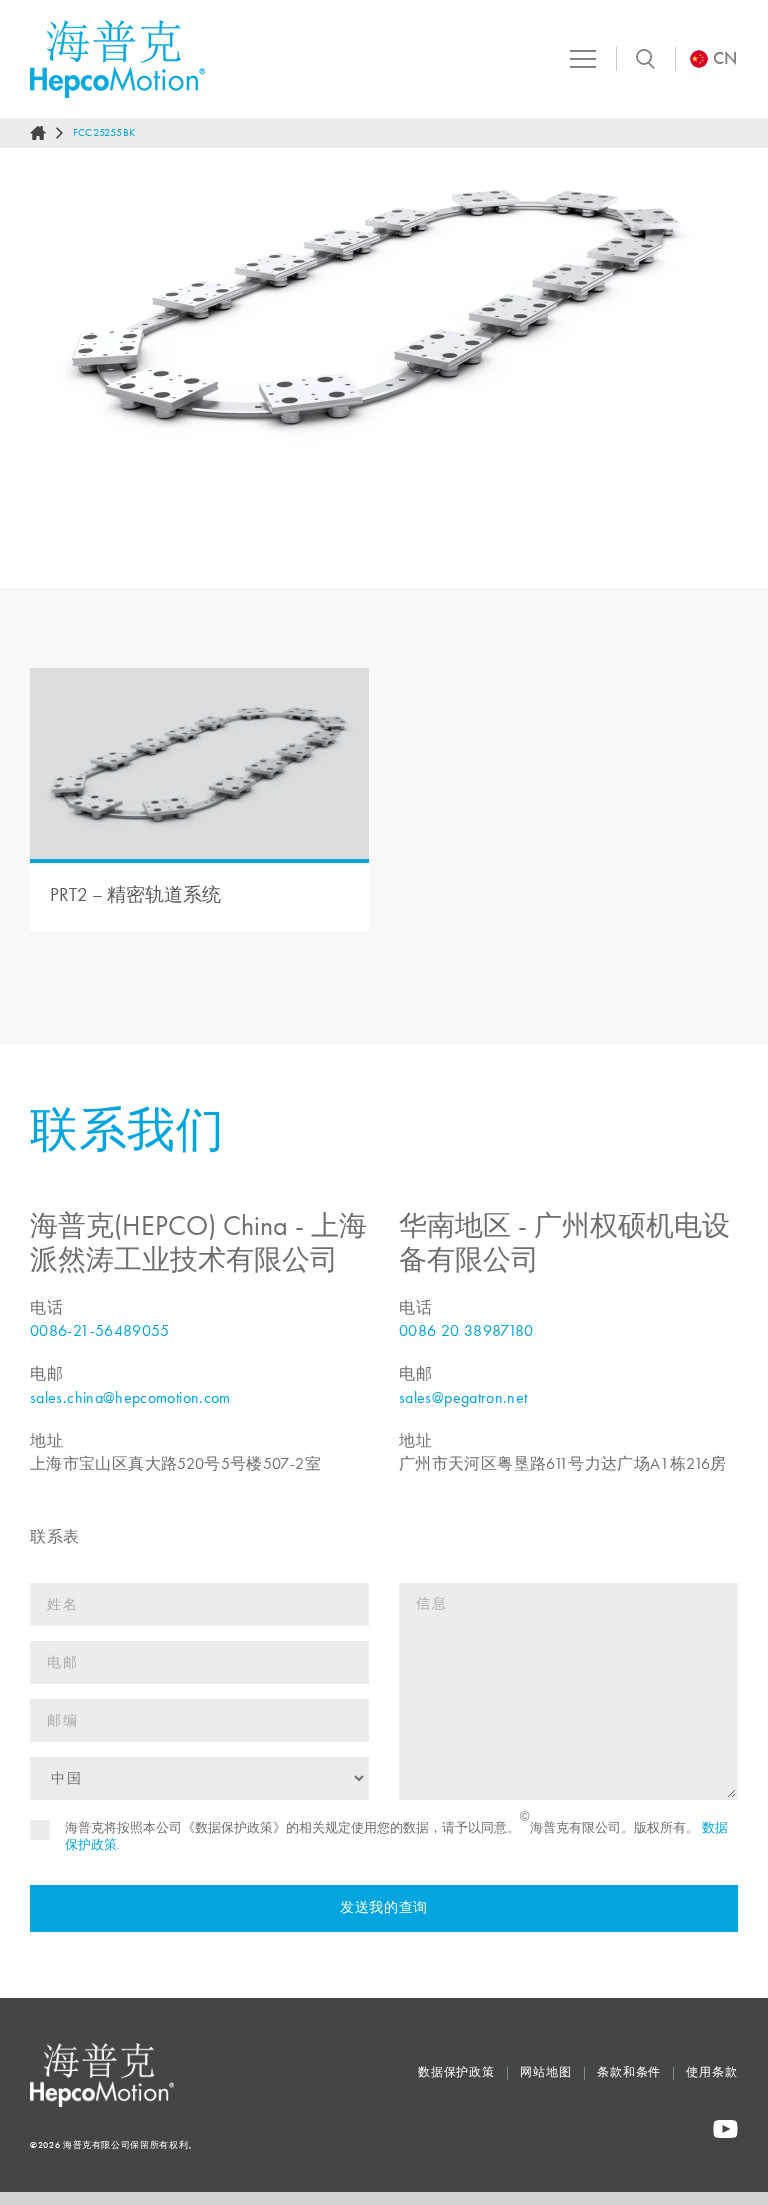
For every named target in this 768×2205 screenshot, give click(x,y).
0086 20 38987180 (466, 1330)
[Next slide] (734, 368)
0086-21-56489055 (100, 1330)
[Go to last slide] (34, 368)
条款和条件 (629, 2072)
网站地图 (546, 2072)
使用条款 (712, 2072)
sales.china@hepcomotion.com (130, 1397)
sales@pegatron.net (463, 1397)
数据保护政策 (456, 2072)
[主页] (38, 133)
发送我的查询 (384, 1907)
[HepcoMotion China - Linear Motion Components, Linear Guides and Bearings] (117, 59)
